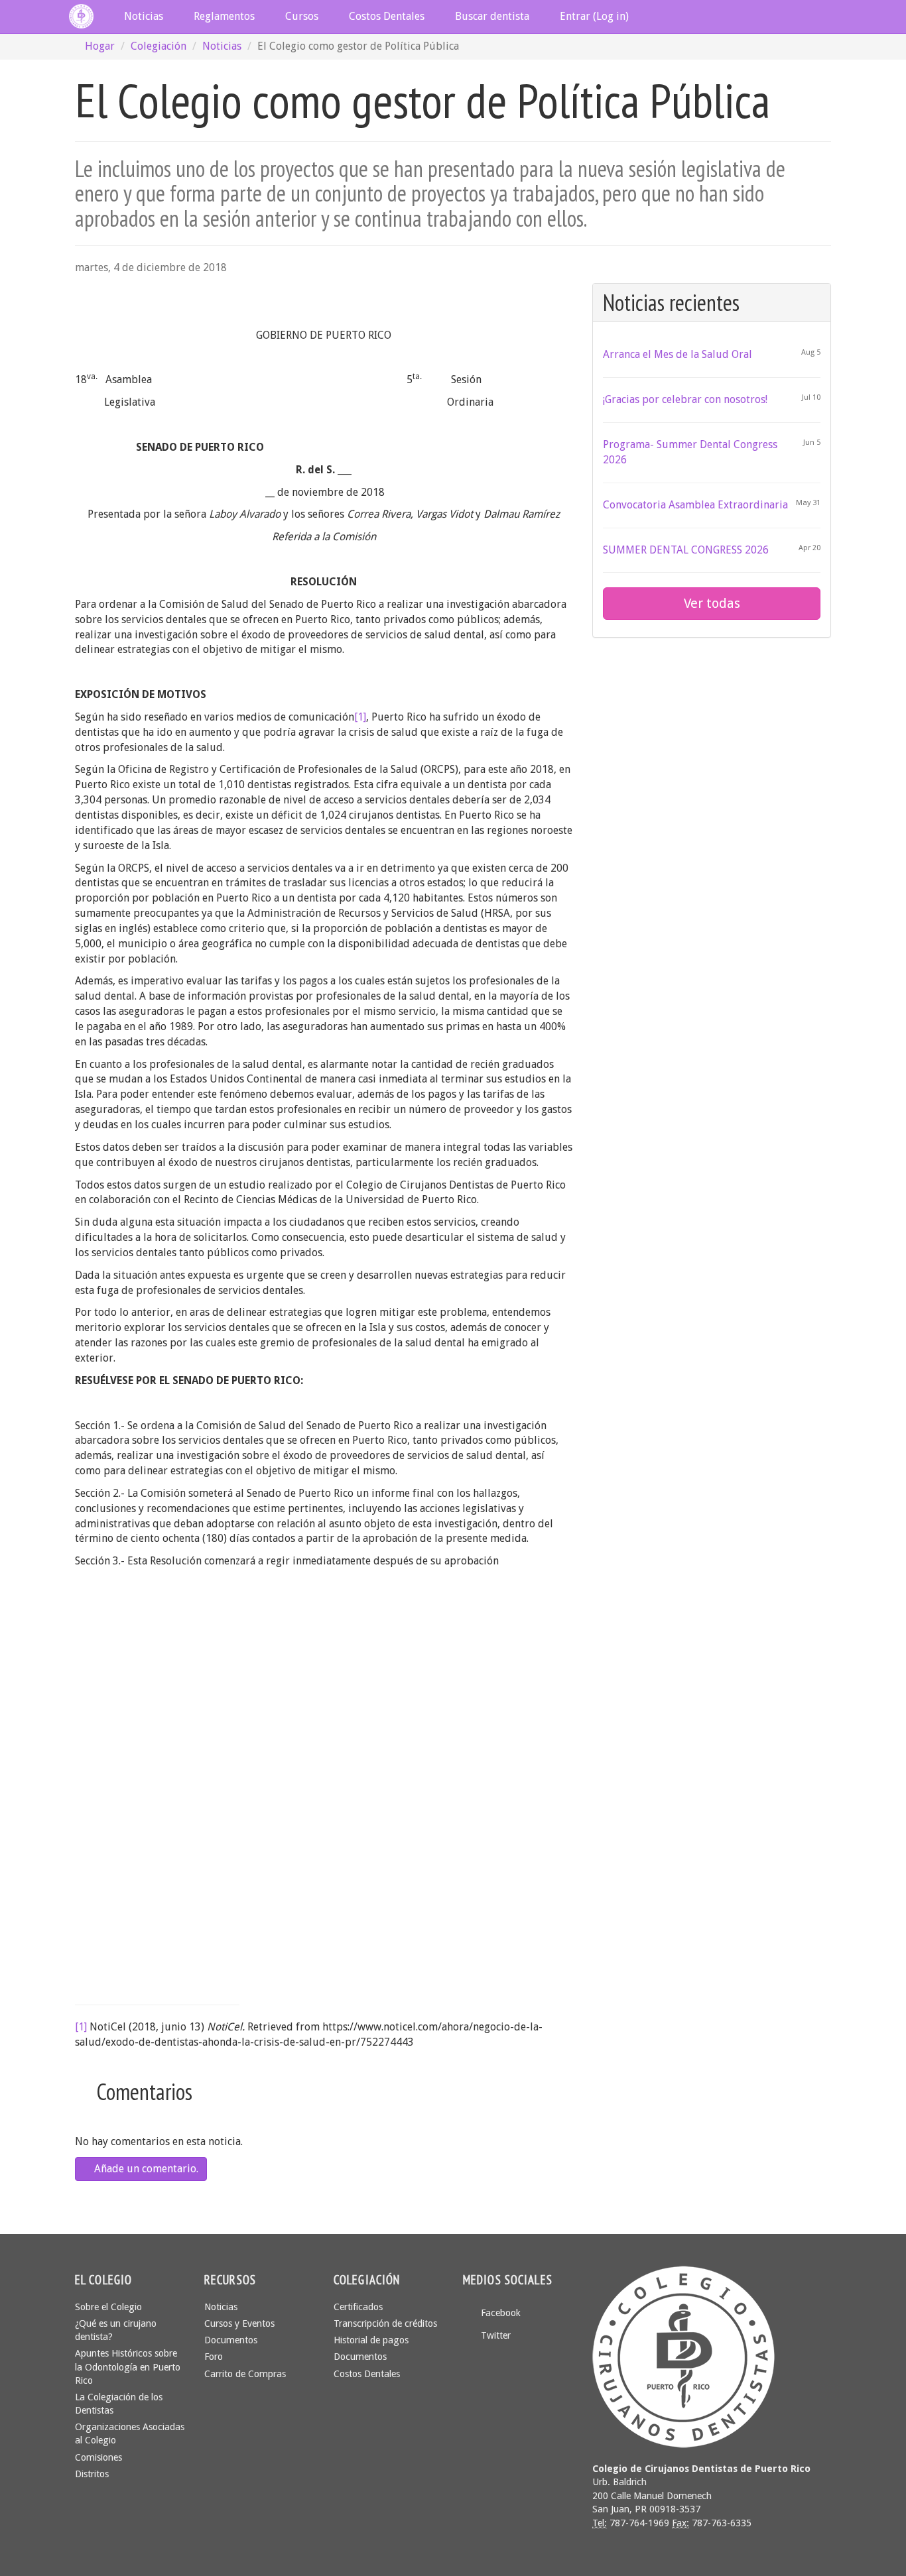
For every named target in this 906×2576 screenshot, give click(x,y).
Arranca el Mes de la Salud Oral (678, 354)
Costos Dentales (385, 16)
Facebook (499, 2313)
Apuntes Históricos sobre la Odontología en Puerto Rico (128, 2367)
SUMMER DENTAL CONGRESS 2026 (686, 550)
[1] (360, 717)
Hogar (100, 46)
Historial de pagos (371, 2340)
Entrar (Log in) (593, 16)
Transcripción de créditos (385, 2323)
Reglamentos (223, 16)
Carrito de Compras (245, 2374)
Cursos (300, 16)
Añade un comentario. (145, 2169)
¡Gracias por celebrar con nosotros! (685, 399)
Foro (214, 2357)
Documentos (231, 2340)
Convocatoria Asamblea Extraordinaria (695, 505)
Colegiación (159, 46)
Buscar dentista (491, 16)
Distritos (92, 2474)
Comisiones (98, 2457)
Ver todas (712, 603)
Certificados (358, 2307)
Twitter (494, 2335)
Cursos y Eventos (239, 2323)
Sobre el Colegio (108, 2307)
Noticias (142, 16)
